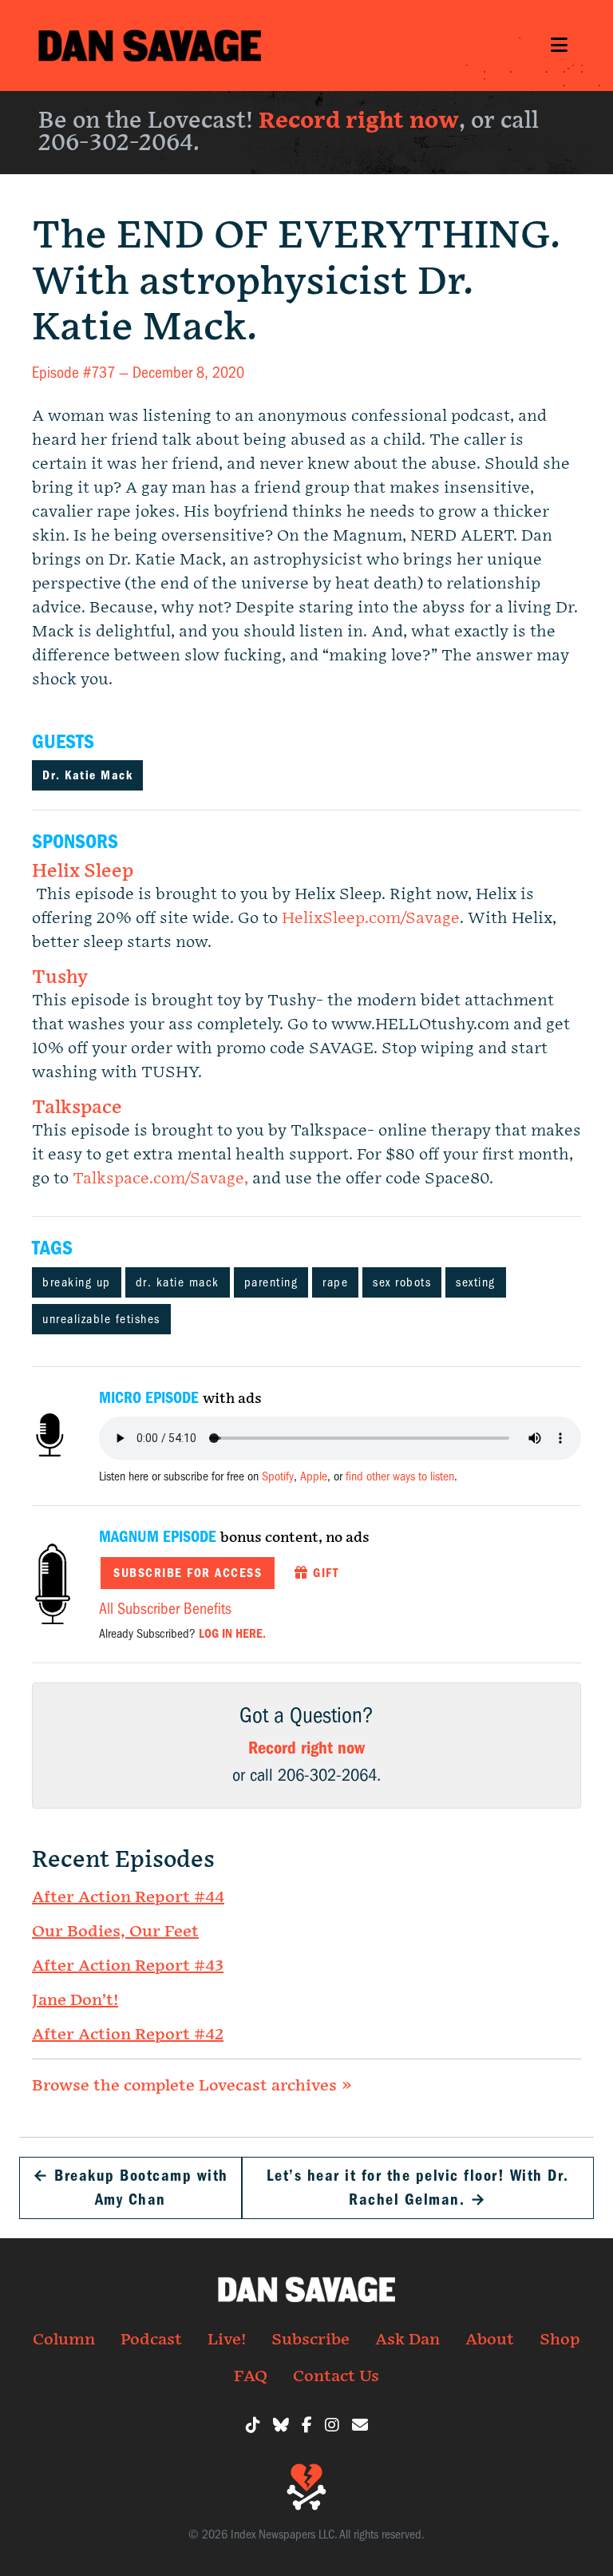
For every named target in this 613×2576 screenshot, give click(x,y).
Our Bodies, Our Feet (115, 1932)
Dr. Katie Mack (87, 775)
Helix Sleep (83, 872)
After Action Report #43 (128, 1966)
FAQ (251, 2376)
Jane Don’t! (75, 2000)
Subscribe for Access (188, 1573)
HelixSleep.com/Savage (371, 918)
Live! (227, 2340)
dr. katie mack (178, 1282)
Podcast (151, 2340)
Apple (314, 1476)
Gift (324, 1573)
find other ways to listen (400, 1476)
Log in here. (232, 1634)
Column (64, 2340)
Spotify (278, 1476)
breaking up (77, 1282)
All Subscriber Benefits (165, 1609)
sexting (476, 1282)
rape (335, 1282)
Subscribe (310, 2340)
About (490, 2340)
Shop (560, 2340)
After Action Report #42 (128, 2035)
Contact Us (336, 2376)
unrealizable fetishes (101, 1319)
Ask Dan (407, 2340)
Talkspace (77, 1108)
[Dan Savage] (150, 46)
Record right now (359, 121)
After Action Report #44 (128, 1897)
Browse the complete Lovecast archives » (192, 2086)
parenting (271, 1282)
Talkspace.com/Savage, (162, 1179)
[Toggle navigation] (559, 45)
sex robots (402, 1282)
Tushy (60, 978)
